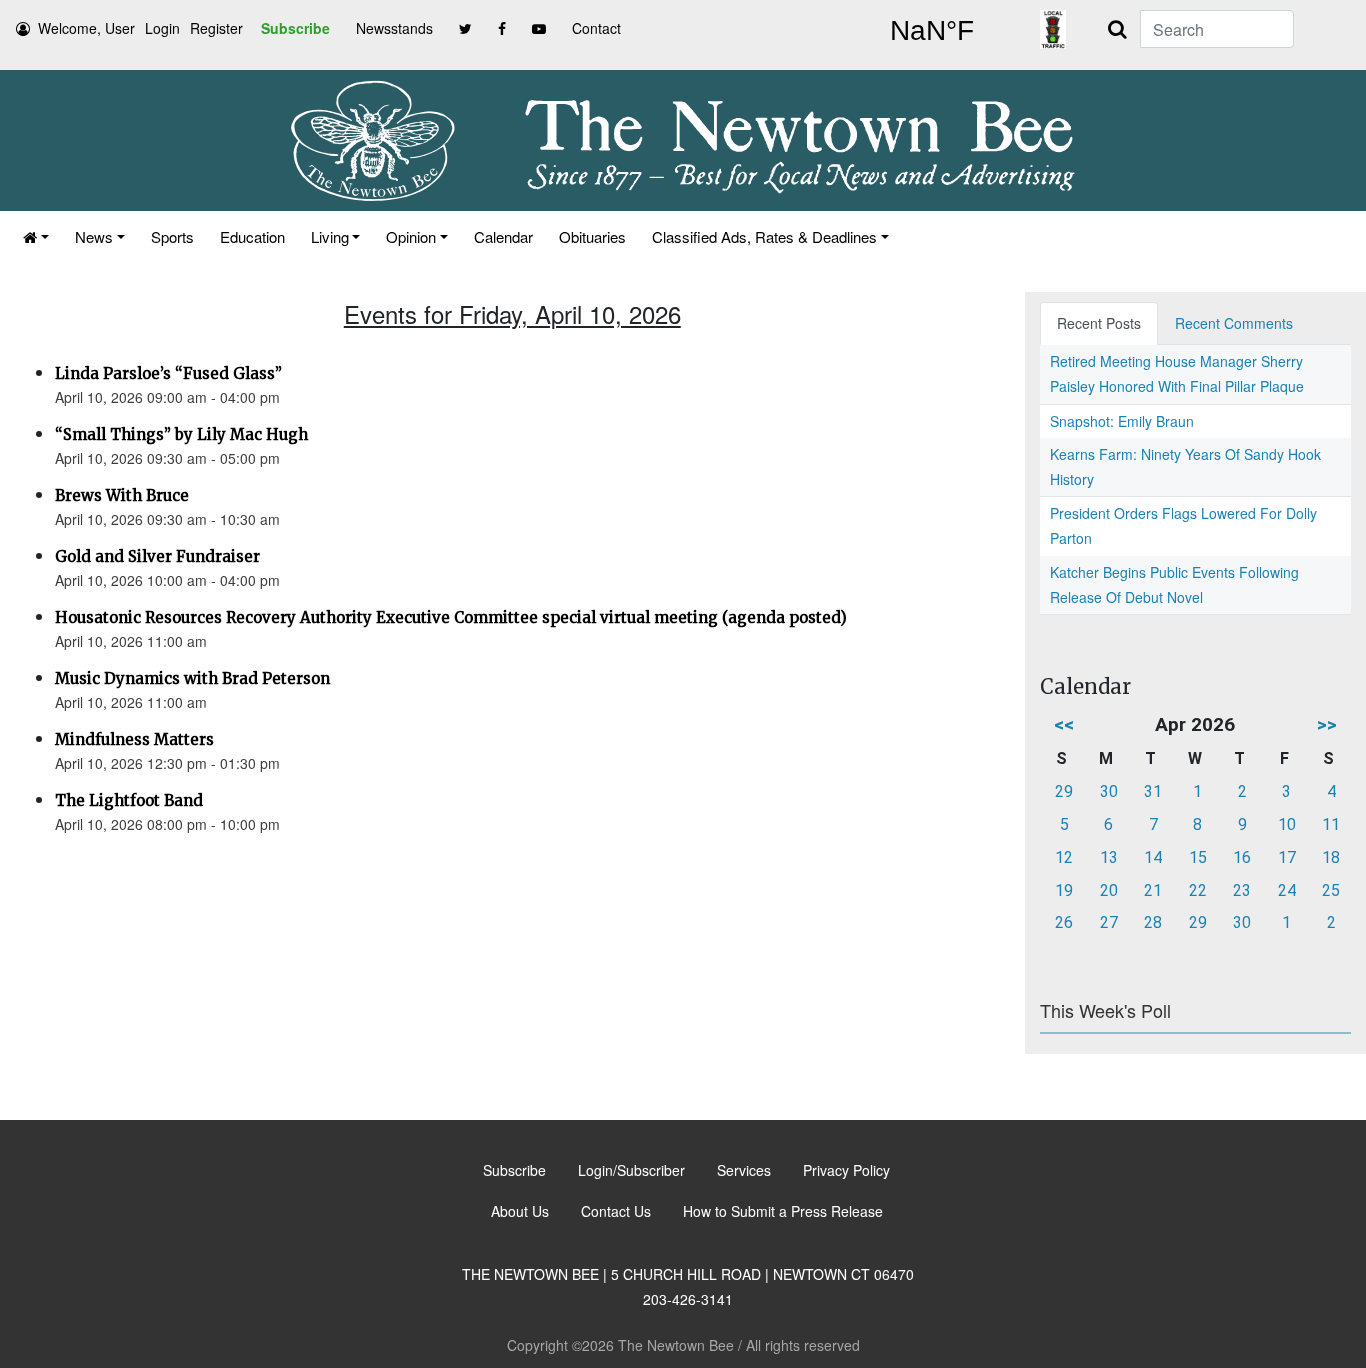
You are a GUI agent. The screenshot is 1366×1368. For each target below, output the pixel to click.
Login (162, 28)
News (94, 236)
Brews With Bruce (122, 495)
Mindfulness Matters (134, 739)
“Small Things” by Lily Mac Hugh (181, 434)
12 (1064, 857)
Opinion (411, 236)
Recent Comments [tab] (1234, 323)
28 (1153, 922)
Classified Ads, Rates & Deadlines (764, 236)
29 (1064, 791)
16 (1242, 857)
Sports (172, 236)
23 (1242, 890)
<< (1064, 724)
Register (216, 28)
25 (1331, 890)
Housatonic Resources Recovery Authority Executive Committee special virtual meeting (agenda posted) (451, 617)
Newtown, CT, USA (932, 31)
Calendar (503, 236)
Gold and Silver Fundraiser (157, 556)
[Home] (36, 236)
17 (1287, 857)
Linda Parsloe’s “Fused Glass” (168, 373)
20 (1109, 890)
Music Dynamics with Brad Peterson (192, 678)
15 (1198, 857)
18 (1331, 857)
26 (1064, 922)
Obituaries (592, 236)
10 (1287, 824)
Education (252, 236)
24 (1287, 890)
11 (1331, 824)
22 (1198, 890)
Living (330, 236)
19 (1064, 890)
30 (1109, 791)
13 (1109, 857)
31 (1153, 791)
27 (1109, 922)
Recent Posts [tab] (1099, 323)
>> (1327, 724)
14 (1153, 857)
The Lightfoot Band (129, 800)
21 (1153, 890)
